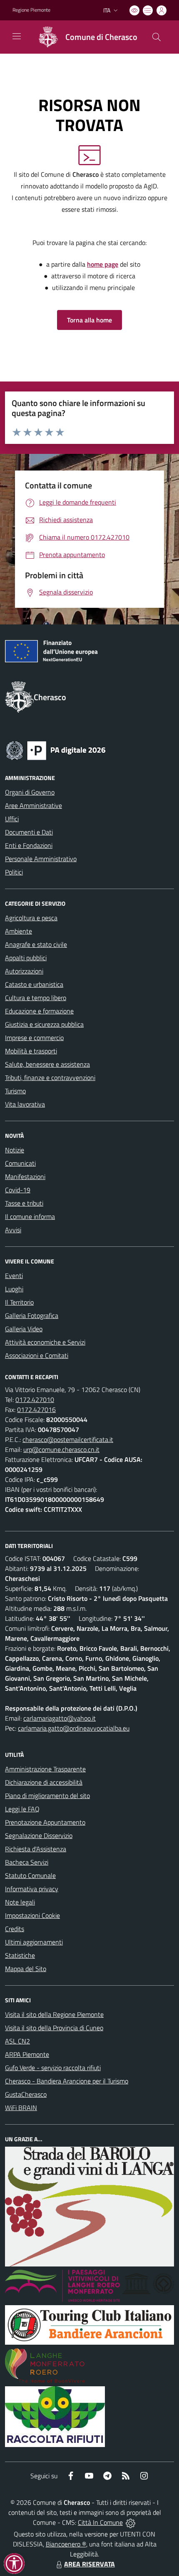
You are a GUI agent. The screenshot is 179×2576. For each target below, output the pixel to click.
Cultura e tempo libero (36, 998)
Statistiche (20, 1955)
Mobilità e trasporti (31, 1051)
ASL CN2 (17, 2041)
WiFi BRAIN (21, 2108)
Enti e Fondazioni (29, 845)
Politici (14, 872)
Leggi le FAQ (22, 1809)
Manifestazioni (25, 1177)
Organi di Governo (30, 792)
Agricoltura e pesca (31, 918)
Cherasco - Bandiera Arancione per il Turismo (67, 2081)
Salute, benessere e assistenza (47, 1064)
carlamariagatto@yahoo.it (60, 1718)
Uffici (12, 819)
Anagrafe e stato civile (36, 944)
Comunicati (20, 1163)
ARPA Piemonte (27, 2054)
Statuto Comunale (30, 1875)
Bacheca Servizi (27, 1862)
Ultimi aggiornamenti (34, 1942)
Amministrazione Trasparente (45, 1769)
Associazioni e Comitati (37, 1355)
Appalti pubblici (26, 958)
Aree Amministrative (34, 805)
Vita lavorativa (25, 1104)
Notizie (15, 1150)
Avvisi (13, 1230)
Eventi (14, 1276)
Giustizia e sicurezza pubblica (44, 1024)
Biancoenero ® (66, 2544)
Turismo (15, 1091)
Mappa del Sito (26, 1969)
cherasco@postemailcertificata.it (68, 1439)
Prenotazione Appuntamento (45, 1822)
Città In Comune (100, 2522)
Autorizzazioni (24, 971)
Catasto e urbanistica (34, 984)
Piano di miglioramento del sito (47, 1796)
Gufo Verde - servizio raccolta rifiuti (53, 2068)
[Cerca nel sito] (157, 37)
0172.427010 (35, 1399)
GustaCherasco (26, 2094)
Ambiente (19, 931)
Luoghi (14, 1289)
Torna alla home (89, 320)
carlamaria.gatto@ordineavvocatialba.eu (74, 1728)
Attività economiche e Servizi (45, 1342)
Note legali (20, 1902)
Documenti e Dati (29, 832)
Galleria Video (24, 1329)
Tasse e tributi (24, 1203)
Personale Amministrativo (41, 859)
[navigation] (17, 36)
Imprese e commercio (34, 1038)
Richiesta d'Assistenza (36, 1849)
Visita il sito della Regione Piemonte (54, 2014)
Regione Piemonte (31, 10)
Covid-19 (18, 1190)
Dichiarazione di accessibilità (44, 1782)
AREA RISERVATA (89, 2564)
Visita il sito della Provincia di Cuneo (54, 2028)
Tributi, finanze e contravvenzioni (50, 1077)
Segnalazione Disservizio (39, 1835)
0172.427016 (36, 1409)
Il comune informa (30, 1216)
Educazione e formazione (39, 1011)
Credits (15, 1929)
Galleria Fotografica (32, 1315)
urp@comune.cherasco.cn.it (61, 1449)
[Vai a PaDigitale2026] (56, 750)
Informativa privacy (32, 1889)
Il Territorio (19, 1302)
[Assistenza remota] (131, 2522)
